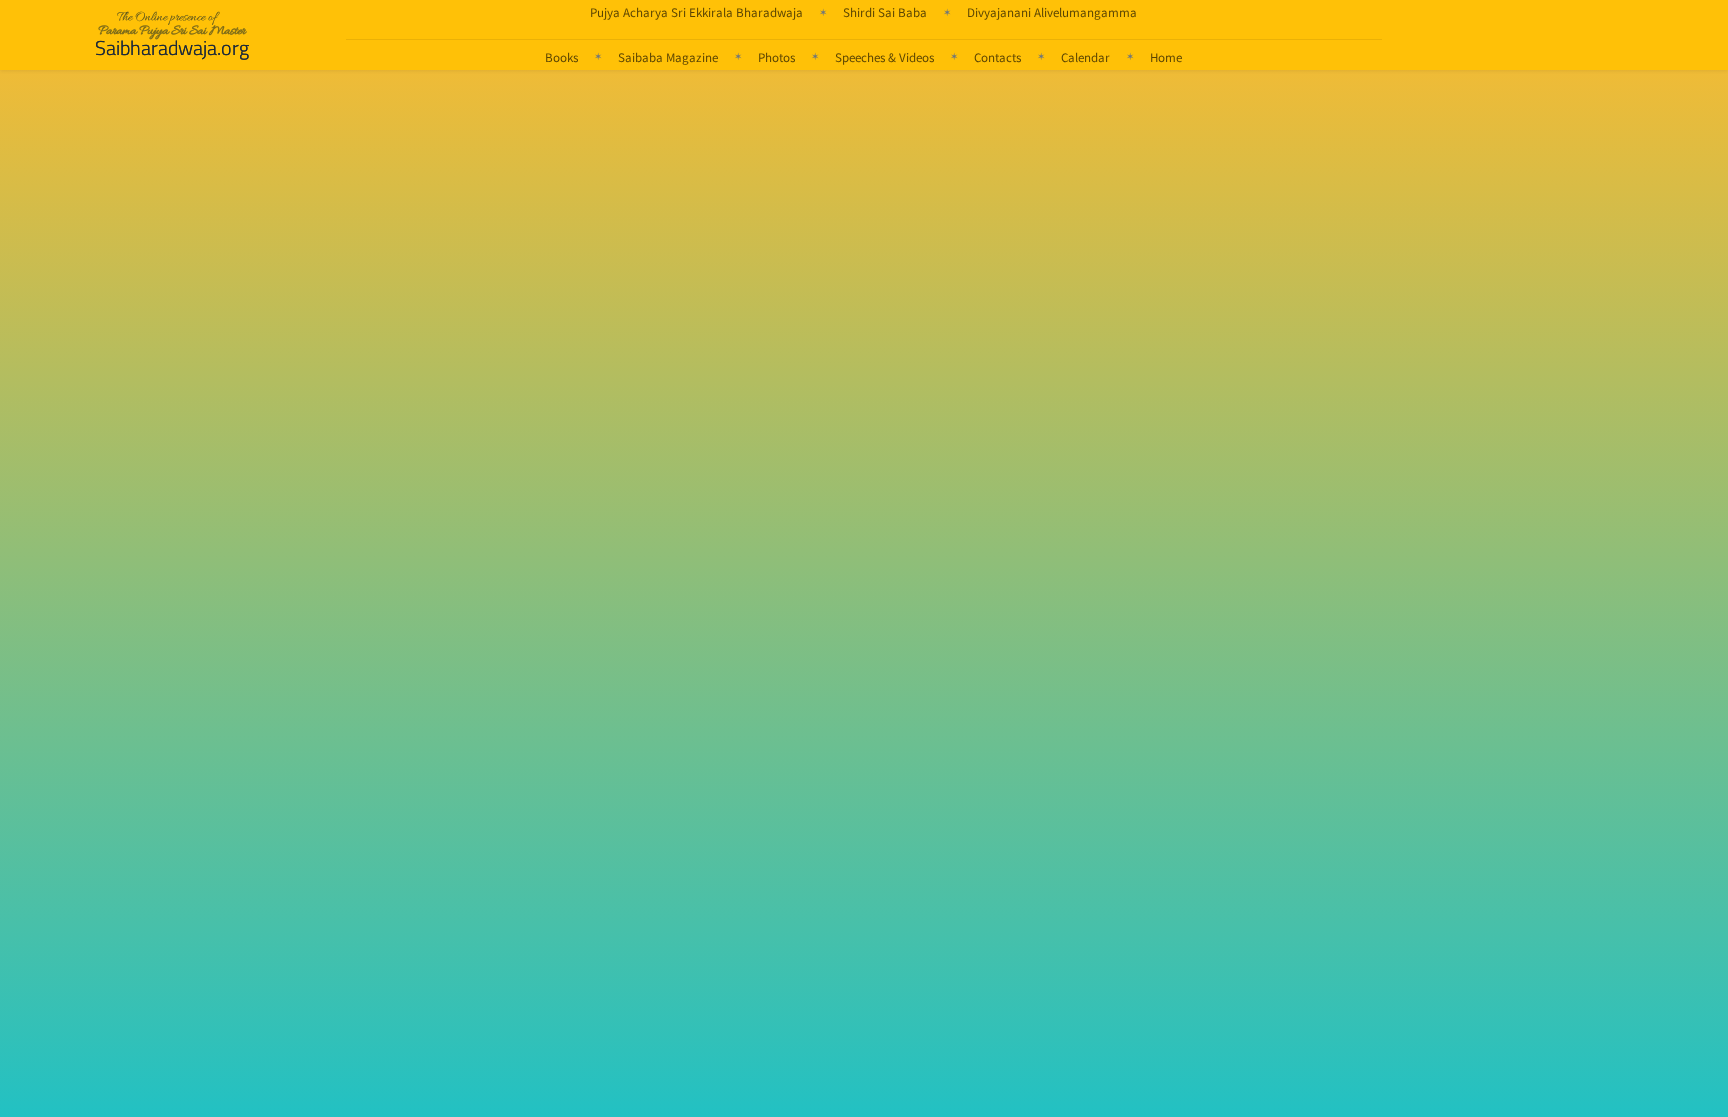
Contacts (997, 57)
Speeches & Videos (884, 57)
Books (561, 57)
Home (1166, 57)
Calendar (1085, 57)
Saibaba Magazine (668, 57)
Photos (776, 57)
